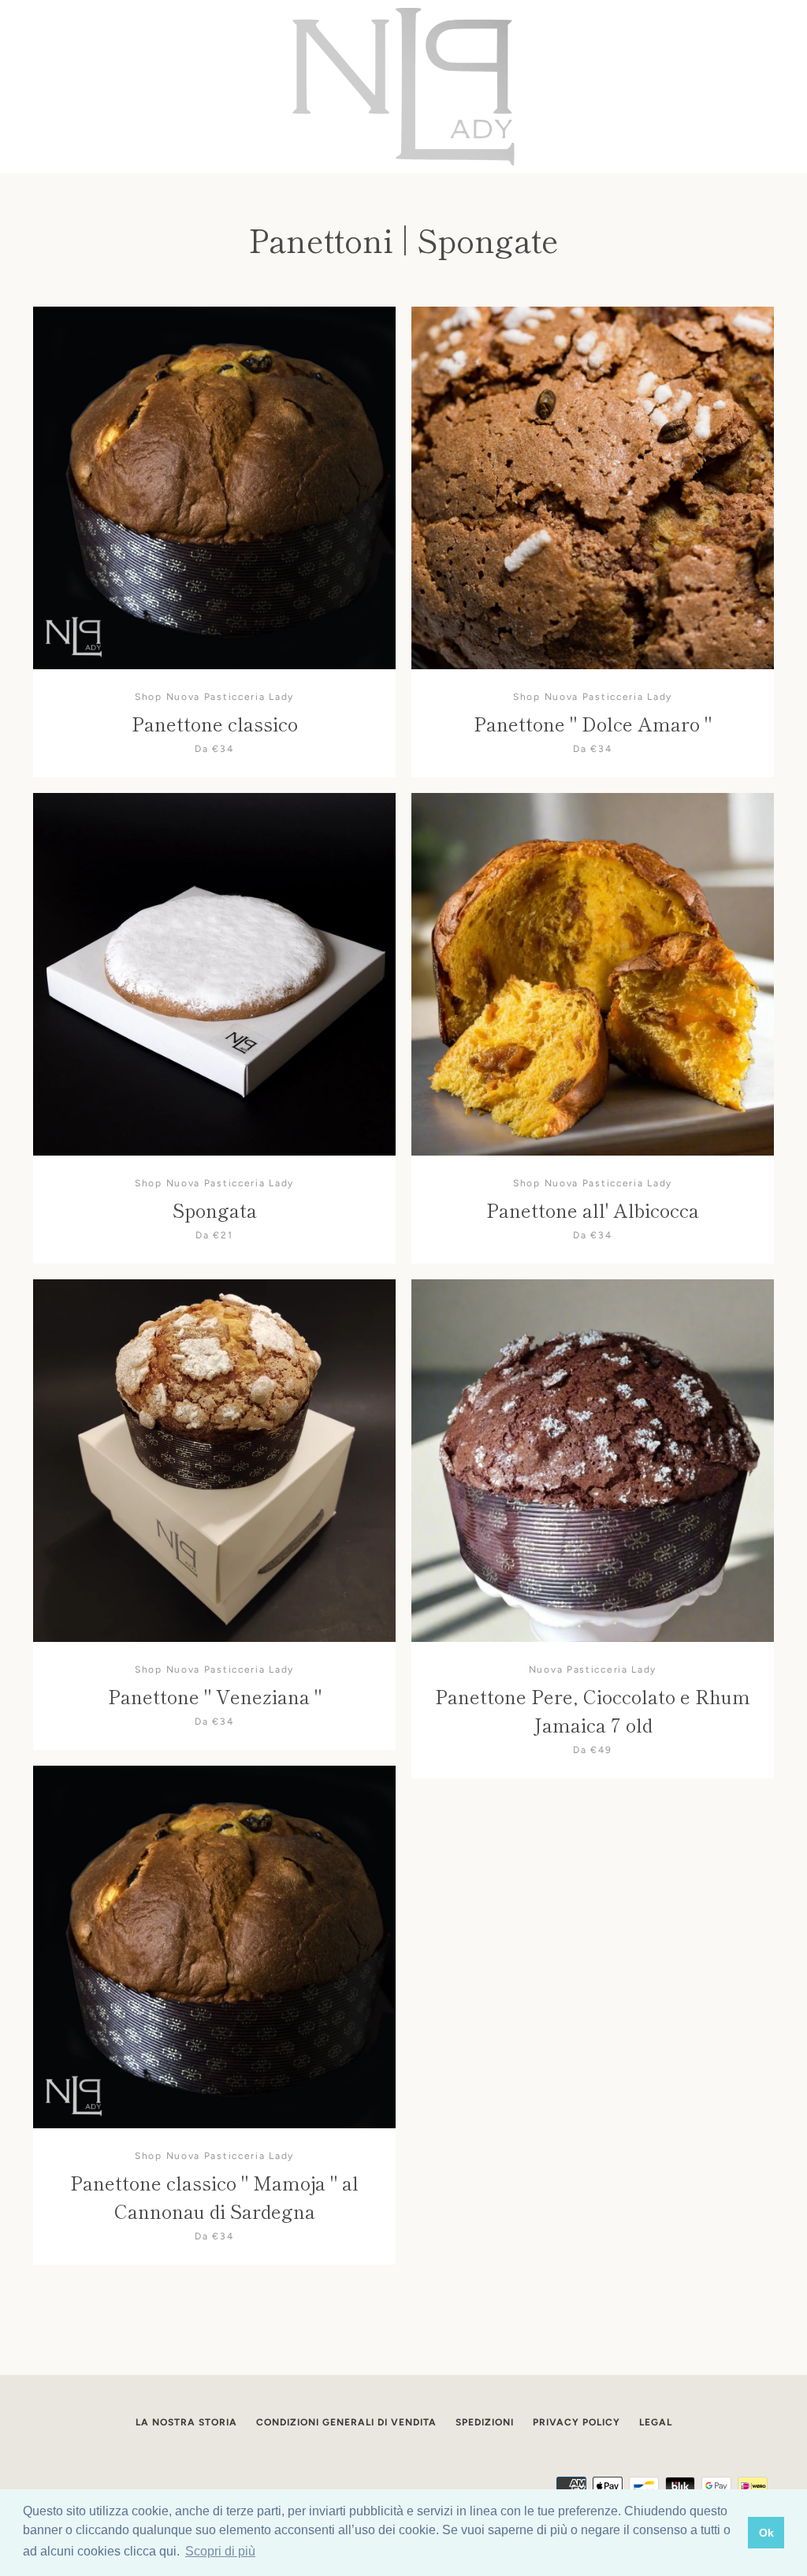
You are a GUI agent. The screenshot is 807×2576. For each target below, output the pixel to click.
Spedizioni (485, 2422)
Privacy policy (576, 2422)
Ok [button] (766, 2533)
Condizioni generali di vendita (346, 2422)
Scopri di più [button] (220, 2551)
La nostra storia (186, 2422)
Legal (656, 2422)
